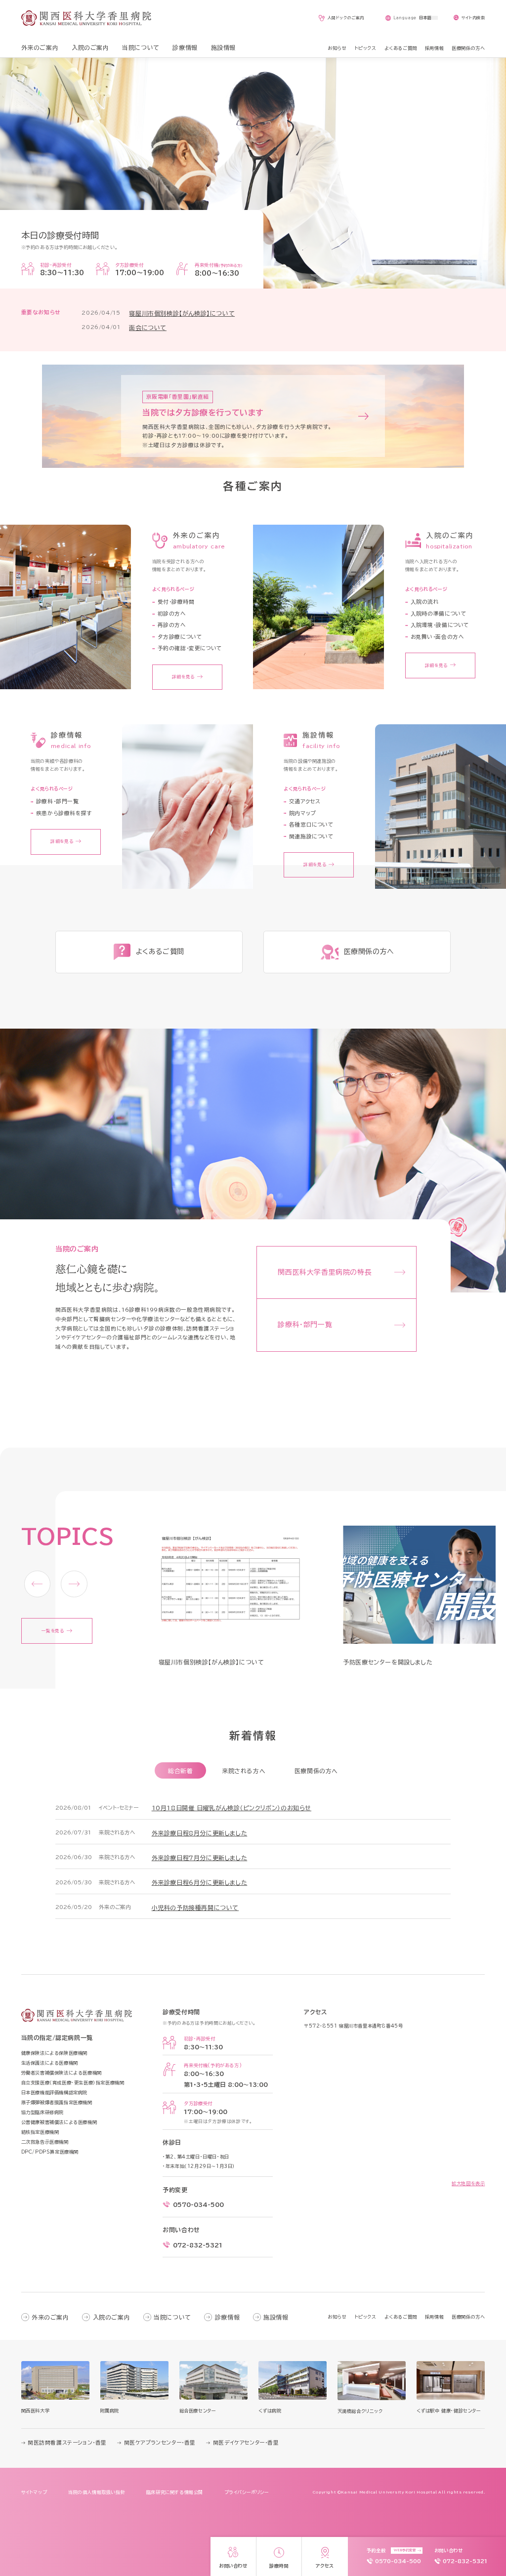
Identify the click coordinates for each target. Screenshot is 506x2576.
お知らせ (337, 2317)
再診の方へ (172, 625)
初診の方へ (172, 614)
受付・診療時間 (176, 602)
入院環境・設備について (440, 625)
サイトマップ (34, 2492)
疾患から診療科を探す (64, 813)
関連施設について (311, 836)
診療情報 (227, 2317)
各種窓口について (311, 825)
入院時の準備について (439, 614)
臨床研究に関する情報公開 (175, 2492)
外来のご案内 (50, 2317)
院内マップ (302, 813)
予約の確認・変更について (190, 648)
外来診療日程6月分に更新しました (200, 1882)
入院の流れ (425, 602)
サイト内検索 (473, 18)
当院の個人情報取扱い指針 (97, 2492)
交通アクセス (305, 801)
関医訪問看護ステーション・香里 (67, 2443)
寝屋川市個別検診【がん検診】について (182, 313)
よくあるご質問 (401, 2317)
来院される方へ (244, 1771)
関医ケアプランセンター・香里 (160, 2443)
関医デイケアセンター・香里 (246, 2443)
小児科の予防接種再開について (195, 1908)
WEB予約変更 (405, 2550)
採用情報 (434, 2317)
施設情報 (276, 2317)
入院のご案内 (111, 2317)
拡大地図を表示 (468, 2183)
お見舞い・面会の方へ (437, 637)
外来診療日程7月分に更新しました (200, 1858)
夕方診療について (180, 637)
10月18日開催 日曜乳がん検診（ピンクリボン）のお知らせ (232, 1808)
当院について (172, 2317)
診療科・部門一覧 (58, 801)
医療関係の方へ (316, 1771)
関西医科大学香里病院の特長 (325, 1272)
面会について (148, 328)
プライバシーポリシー (247, 2492)
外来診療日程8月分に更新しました (200, 1833)
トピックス (366, 2317)
